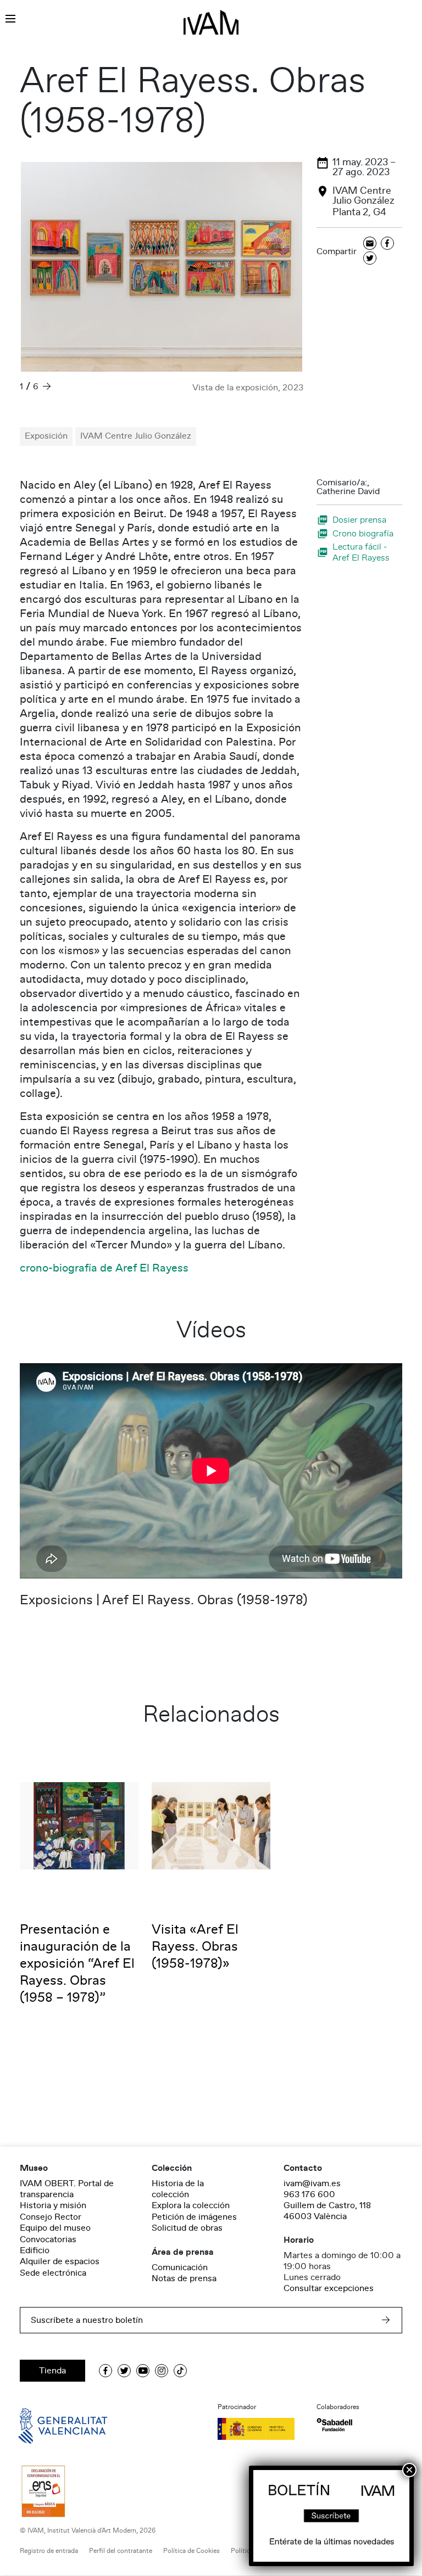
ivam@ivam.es (312, 2183)
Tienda (52, 2371)
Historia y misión (53, 2205)
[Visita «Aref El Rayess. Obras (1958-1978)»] (211, 1825)
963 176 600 (309, 2194)
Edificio (35, 2250)
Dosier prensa (359, 520)
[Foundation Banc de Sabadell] (334, 2425)
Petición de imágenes (194, 2217)
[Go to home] (47, 2425)
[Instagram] (162, 2371)
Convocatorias (48, 2239)
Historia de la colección (178, 2189)
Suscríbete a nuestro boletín (87, 2320)
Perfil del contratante (121, 2551)
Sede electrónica (53, 2273)
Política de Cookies (191, 2551)
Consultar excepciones (329, 2288)
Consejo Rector (51, 2217)
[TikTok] (180, 2371)
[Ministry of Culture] (260, 2429)
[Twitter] (370, 259)
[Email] (370, 244)
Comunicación (180, 2267)
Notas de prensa (184, 2278)
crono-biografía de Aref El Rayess (104, 1268)
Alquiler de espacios (60, 2261)
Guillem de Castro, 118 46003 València (327, 2211)
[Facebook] (387, 244)
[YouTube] (143, 2371)
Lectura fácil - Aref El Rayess (361, 552)
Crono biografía (363, 533)
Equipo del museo (55, 2228)
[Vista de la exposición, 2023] (162, 267)
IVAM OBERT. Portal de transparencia (67, 2189)
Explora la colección (191, 2205)
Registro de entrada (49, 2551)
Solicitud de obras (187, 2228)
